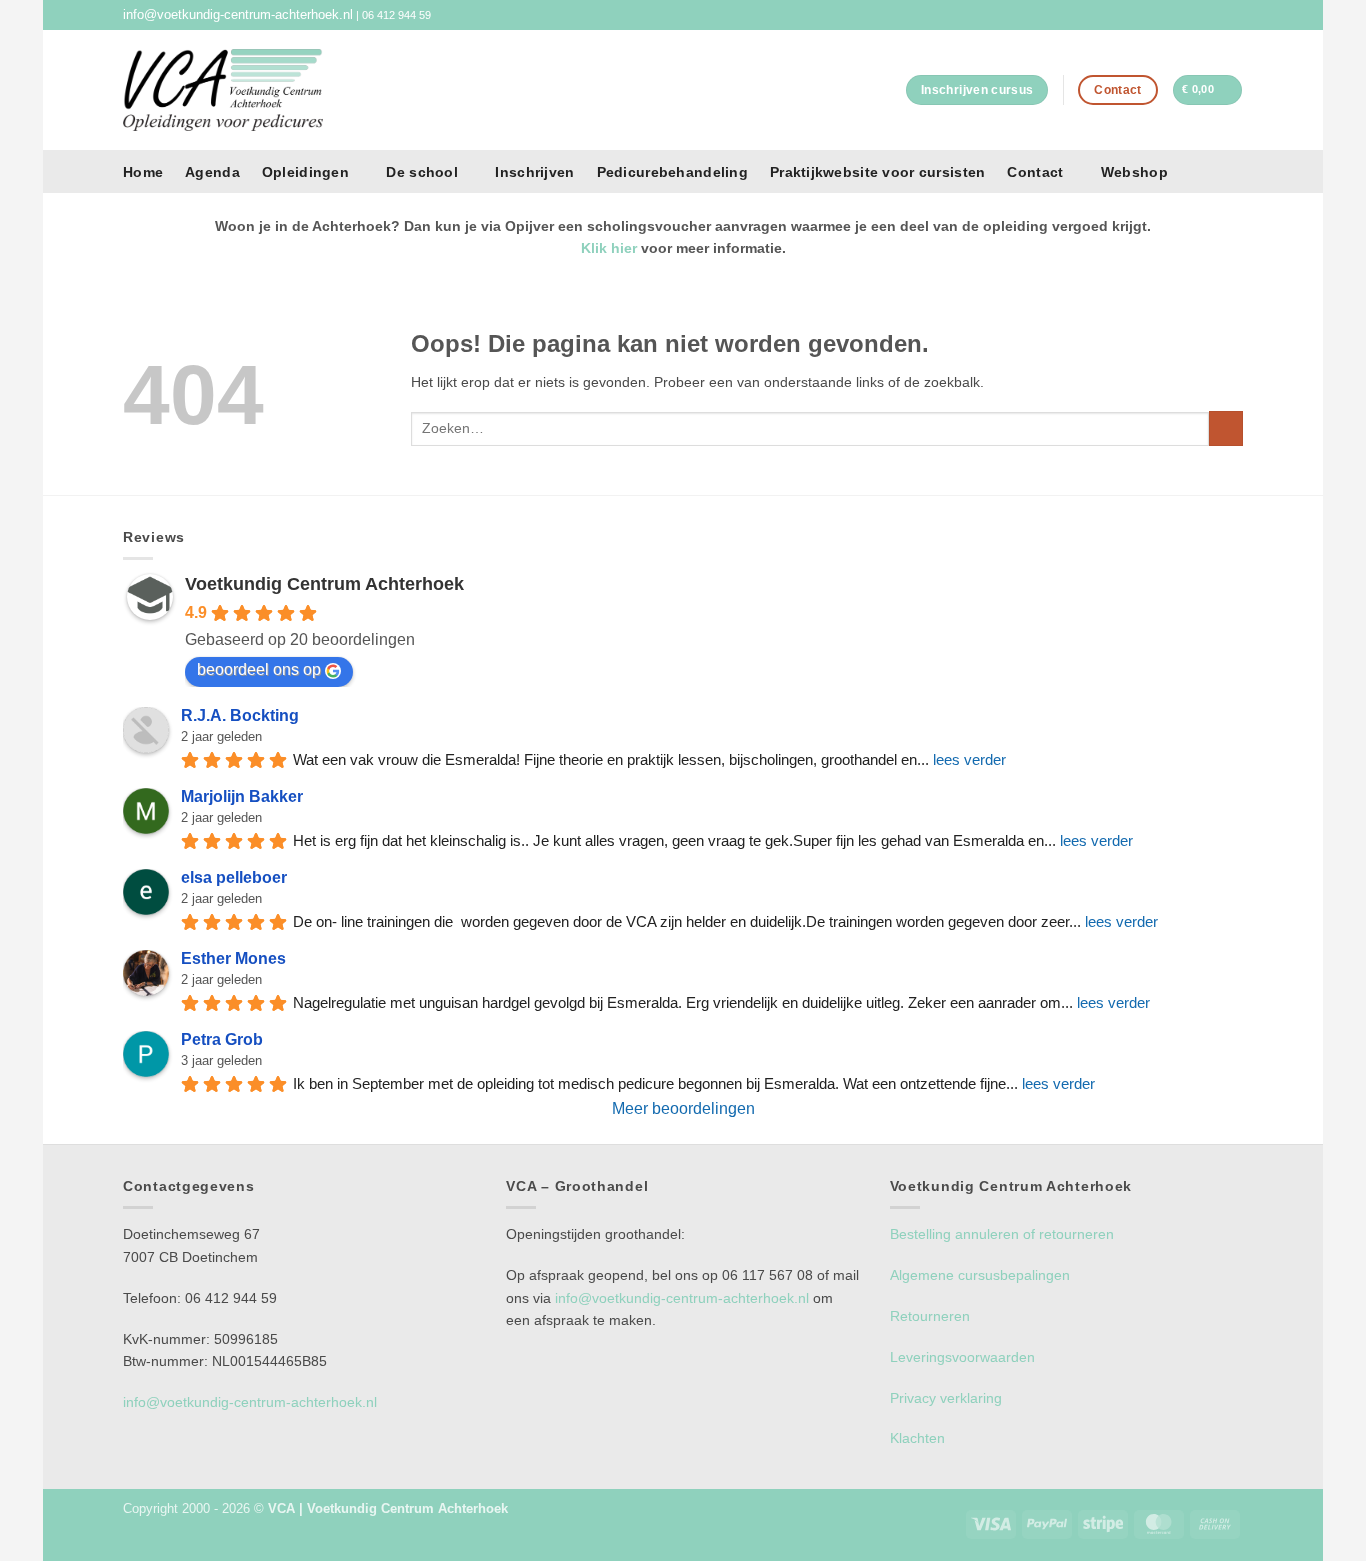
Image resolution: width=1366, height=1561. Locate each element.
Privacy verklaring (946, 1398)
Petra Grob (222, 1039)
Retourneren (930, 1316)
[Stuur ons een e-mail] (1234, 15)
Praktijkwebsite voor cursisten (877, 172)
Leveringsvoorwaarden (962, 1357)
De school (422, 172)
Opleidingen (305, 172)
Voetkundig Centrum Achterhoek (324, 584)
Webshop (1134, 172)
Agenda (212, 172)
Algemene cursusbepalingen (980, 1275)
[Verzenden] (1226, 428)
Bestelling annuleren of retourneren (1002, 1234)
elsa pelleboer (234, 877)
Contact (1035, 172)
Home (143, 172)
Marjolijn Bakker (242, 796)
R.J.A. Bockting (240, 715)
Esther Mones (233, 958)
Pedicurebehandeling (672, 172)
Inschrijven (534, 172)
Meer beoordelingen (683, 1108)
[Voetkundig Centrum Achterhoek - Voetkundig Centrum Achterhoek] (223, 89)
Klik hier (609, 248)
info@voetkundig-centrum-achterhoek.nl (238, 15)
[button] (1207, 89)
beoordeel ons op (259, 669)
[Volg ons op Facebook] (1217, 15)
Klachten (917, 1438)
